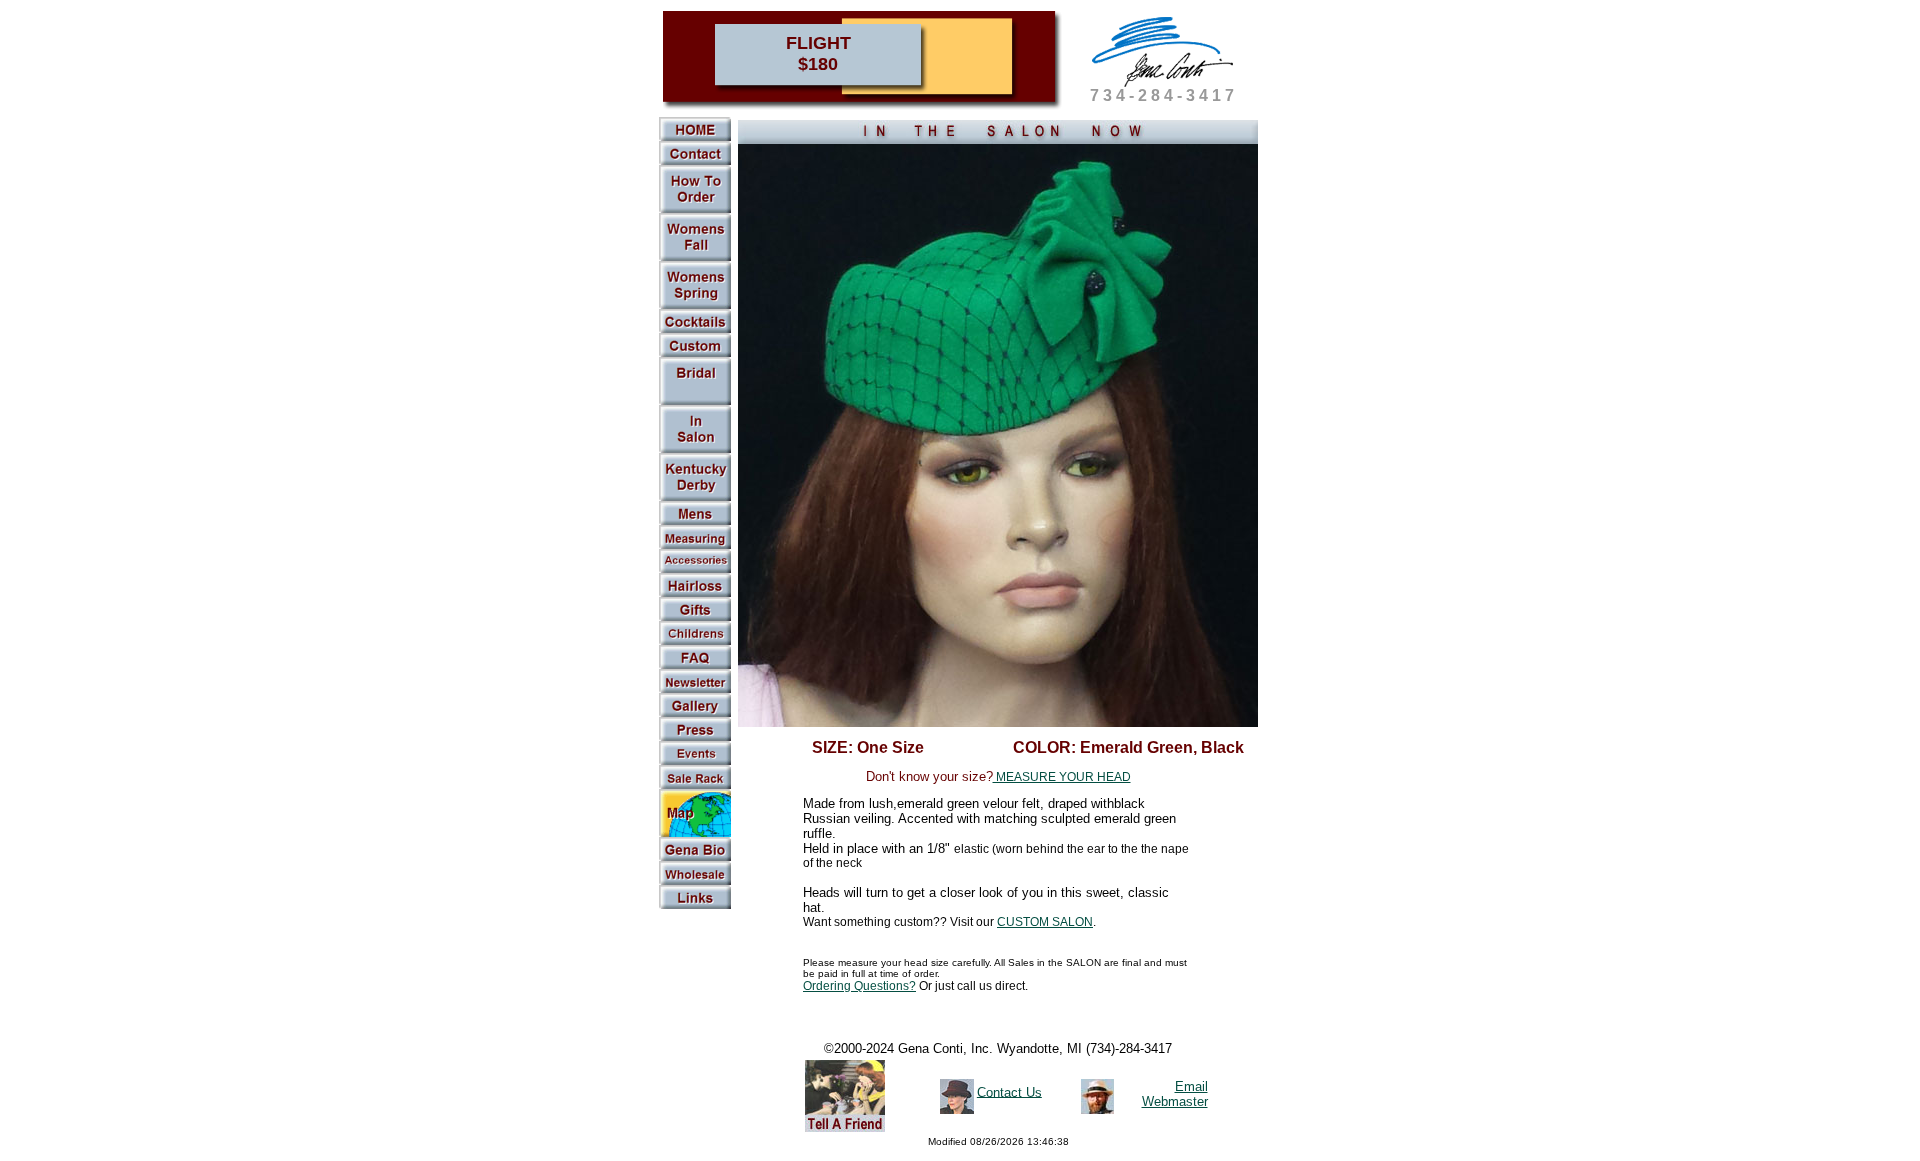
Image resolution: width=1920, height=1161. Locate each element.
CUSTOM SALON (1045, 922)
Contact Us (1009, 1091)
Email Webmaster (1175, 1094)
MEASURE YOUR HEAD (1062, 777)
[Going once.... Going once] (695, 449)
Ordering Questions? (859, 986)
